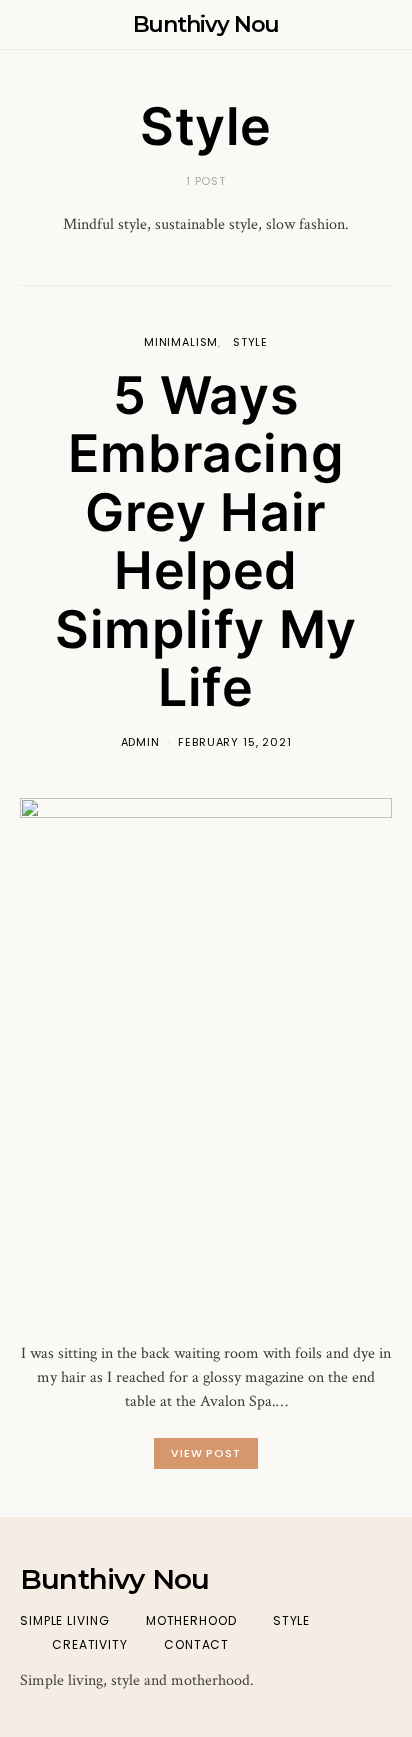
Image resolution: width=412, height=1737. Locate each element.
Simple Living (65, 1620)
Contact (196, 1644)
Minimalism (181, 342)
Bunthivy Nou (206, 24)
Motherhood (191, 1620)
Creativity (90, 1644)
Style (250, 342)
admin (140, 742)
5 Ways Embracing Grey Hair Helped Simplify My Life (206, 542)
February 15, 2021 (234, 742)
